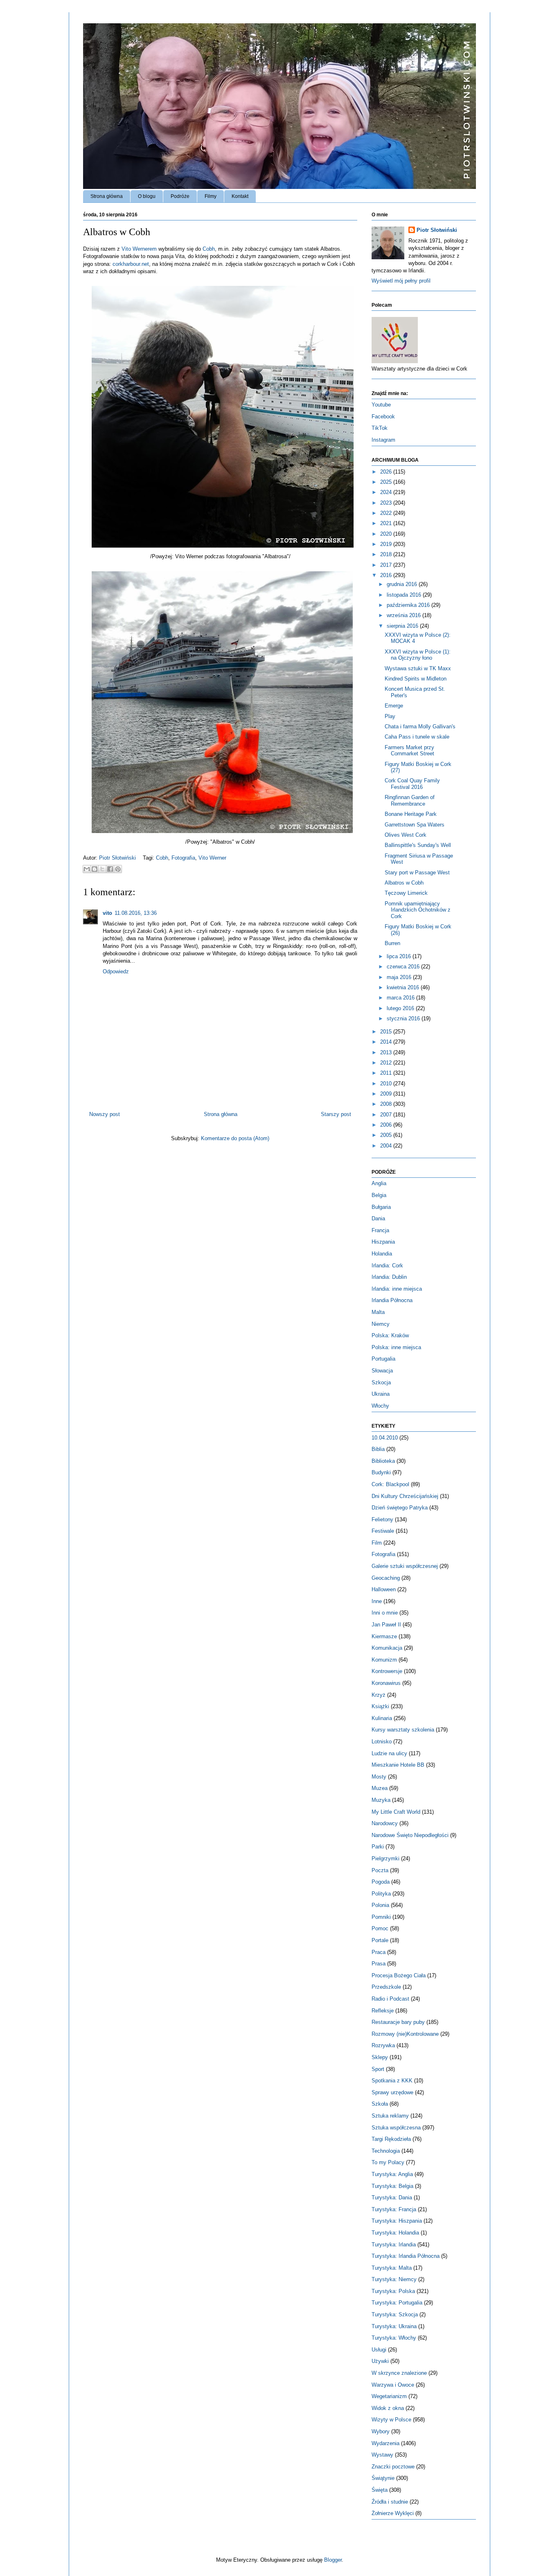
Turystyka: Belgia (392, 2186)
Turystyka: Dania (392, 2198)
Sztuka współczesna (396, 2128)
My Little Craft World (396, 1812)
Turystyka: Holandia (395, 2233)
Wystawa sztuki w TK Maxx (418, 668)
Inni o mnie (385, 1613)
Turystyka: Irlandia (394, 2245)
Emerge (394, 706)
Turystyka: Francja (394, 2209)
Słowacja (382, 1371)
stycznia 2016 (404, 1018)
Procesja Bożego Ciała (399, 1975)
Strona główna (107, 196)
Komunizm (384, 1660)
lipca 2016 (400, 956)
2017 (387, 565)
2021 (387, 523)
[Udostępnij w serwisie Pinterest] (118, 869)
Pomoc (380, 1928)
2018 (387, 554)
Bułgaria (381, 1207)
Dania (378, 1218)
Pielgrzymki (385, 1858)
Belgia (379, 1195)
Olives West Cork (406, 835)
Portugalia (383, 1359)
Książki (380, 1706)
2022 (387, 513)
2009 (387, 1094)
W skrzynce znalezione (399, 2373)
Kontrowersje (387, 1671)
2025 (387, 482)
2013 (387, 1052)
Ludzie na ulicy (389, 1753)
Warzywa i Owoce (393, 2385)
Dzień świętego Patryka (400, 1508)
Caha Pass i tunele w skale (417, 737)
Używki (380, 2361)
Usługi (379, 2350)
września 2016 (405, 615)
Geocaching (386, 1578)
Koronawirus (386, 1683)
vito (107, 913)
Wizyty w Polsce (391, 2420)
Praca (379, 1952)
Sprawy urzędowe (392, 2092)
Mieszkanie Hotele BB (398, 1765)
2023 (387, 503)
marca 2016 (401, 998)
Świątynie (383, 2478)
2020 (387, 534)
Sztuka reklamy (390, 2116)
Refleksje (383, 2011)
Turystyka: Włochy (394, 2338)
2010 (387, 1084)
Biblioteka (383, 1461)
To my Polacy (388, 2162)
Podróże (180, 196)
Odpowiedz (116, 971)
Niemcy (381, 1324)
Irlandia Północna (392, 1300)
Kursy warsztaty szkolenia (403, 1730)
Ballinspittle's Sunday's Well (418, 845)
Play (390, 716)
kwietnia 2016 (404, 987)
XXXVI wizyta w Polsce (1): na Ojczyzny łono (418, 655)
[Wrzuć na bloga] (95, 869)
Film (377, 1543)
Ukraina (381, 1394)
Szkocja (381, 1382)
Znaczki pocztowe (393, 2467)
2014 (387, 1042)
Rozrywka (383, 2045)
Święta (380, 2490)
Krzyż (379, 1695)
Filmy (211, 196)
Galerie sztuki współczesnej (405, 1566)
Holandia (382, 1254)
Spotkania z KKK (392, 2081)
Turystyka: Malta (392, 2268)
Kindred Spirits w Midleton (416, 679)
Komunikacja (387, 1648)
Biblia (378, 1449)
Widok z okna (388, 2408)
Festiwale (383, 1531)
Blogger (333, 2560)
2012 (387, 1063)
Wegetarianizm (389, 2396)
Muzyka (381, 1800)
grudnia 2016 (403, 584)
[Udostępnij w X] (102, 869)
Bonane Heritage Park (411, 814)
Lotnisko (382, 1742)
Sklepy (380, 2057)
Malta (378, 1312)
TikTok (380, 428)
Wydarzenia (385, 2443)
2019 (387, 544)
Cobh (209, 249)
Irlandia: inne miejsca (397, 1289)
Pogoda (381, 1882)
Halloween (384, 1589)
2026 (387, 472)
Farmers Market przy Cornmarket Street (409, 751)
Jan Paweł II (386, 1625)
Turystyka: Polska (393, 2291)
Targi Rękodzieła (391, 2139)
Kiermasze (384, 1636)
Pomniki (381, 1917)
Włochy (380, 1406)
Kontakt (240, 196)
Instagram (383, 440)
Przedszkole (386, 1987)
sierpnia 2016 (403, 626)
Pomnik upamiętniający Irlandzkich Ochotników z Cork (418, 910)
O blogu (147, 196)
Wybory (381, 2431)
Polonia (380, 1905)
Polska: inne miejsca (396, 1347)
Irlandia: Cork (387, 1266)
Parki (378, 1847)
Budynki (381, 1472)
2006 (387, 1125)
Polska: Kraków (390, 1335)
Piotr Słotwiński (118, 858)
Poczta (380, 1870)
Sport (378, 2069)
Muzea (380, 1788)
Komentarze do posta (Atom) (235, 1138)
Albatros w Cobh (404, 883)
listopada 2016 (405, 595)
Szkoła (380, 2104)
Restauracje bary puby (398, 2022)
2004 (387, 1146)
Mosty (379, 1777)
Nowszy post (105, 1114)
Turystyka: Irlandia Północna (406, 2256)
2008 (387, 1104)
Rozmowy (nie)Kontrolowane (405, 2034)
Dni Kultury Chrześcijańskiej (405, 1496)
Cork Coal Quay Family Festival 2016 (412, 784)
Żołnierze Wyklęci (393, 2513)
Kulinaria (382, 1718)
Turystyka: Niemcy (394, 2279)
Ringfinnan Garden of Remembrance (410, 801)
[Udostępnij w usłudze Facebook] (110, 869)
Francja (380, 1230)
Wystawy (382, 2455)
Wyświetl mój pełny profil (401, 281)
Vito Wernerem (139, 249)
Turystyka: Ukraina (394, 2326)
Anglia (379, 1183)
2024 (387, 492)
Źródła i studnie (390, 2502)
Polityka (381, 1894)
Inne (377, 1601)
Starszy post (336, 1114)
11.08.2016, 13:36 (136, 913)
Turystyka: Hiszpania (397, 2221)
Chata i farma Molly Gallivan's (420, 727)
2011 (387, 1073)
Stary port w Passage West (417, 873)
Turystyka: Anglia (392, 2174)
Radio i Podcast (390, 1999)
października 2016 (409, 605)
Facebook (383, 417)
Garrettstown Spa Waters (415, 825)
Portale (380, 1940)
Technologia (386, 2151)
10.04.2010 (385, 1438)
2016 (387, 575)
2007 (387, 1115)
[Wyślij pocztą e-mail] (87, 869)
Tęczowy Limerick (406, 893)
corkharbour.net (131, 264)
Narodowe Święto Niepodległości (410, 1835)
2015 (387, 1032)
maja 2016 (400, 977)
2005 (387, 1135)
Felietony (382, 1519)
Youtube (381, 405)
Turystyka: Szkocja (395, 2314)
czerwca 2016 (404, 967)
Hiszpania (383, 1242)
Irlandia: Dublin (389, 1277)
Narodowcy (385, 1823)
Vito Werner (212, 858)
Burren (392, 943)
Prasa (379, 1964)
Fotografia (183, 858)
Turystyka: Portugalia (397, 2303)
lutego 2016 (401, 1008)
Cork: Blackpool (390, 1484)
